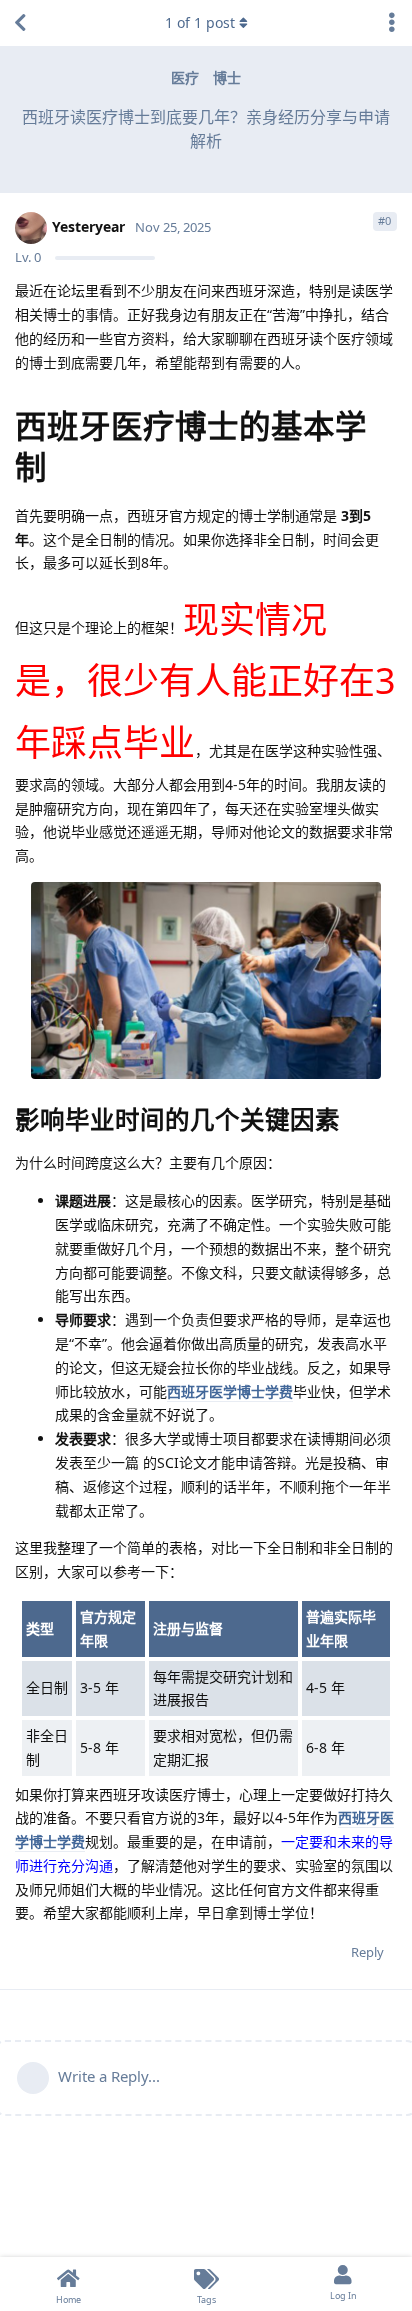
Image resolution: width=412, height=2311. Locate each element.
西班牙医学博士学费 (230, 1391)
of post (200, 22)
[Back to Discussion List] (20, 23)
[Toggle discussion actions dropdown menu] (392, 23)
